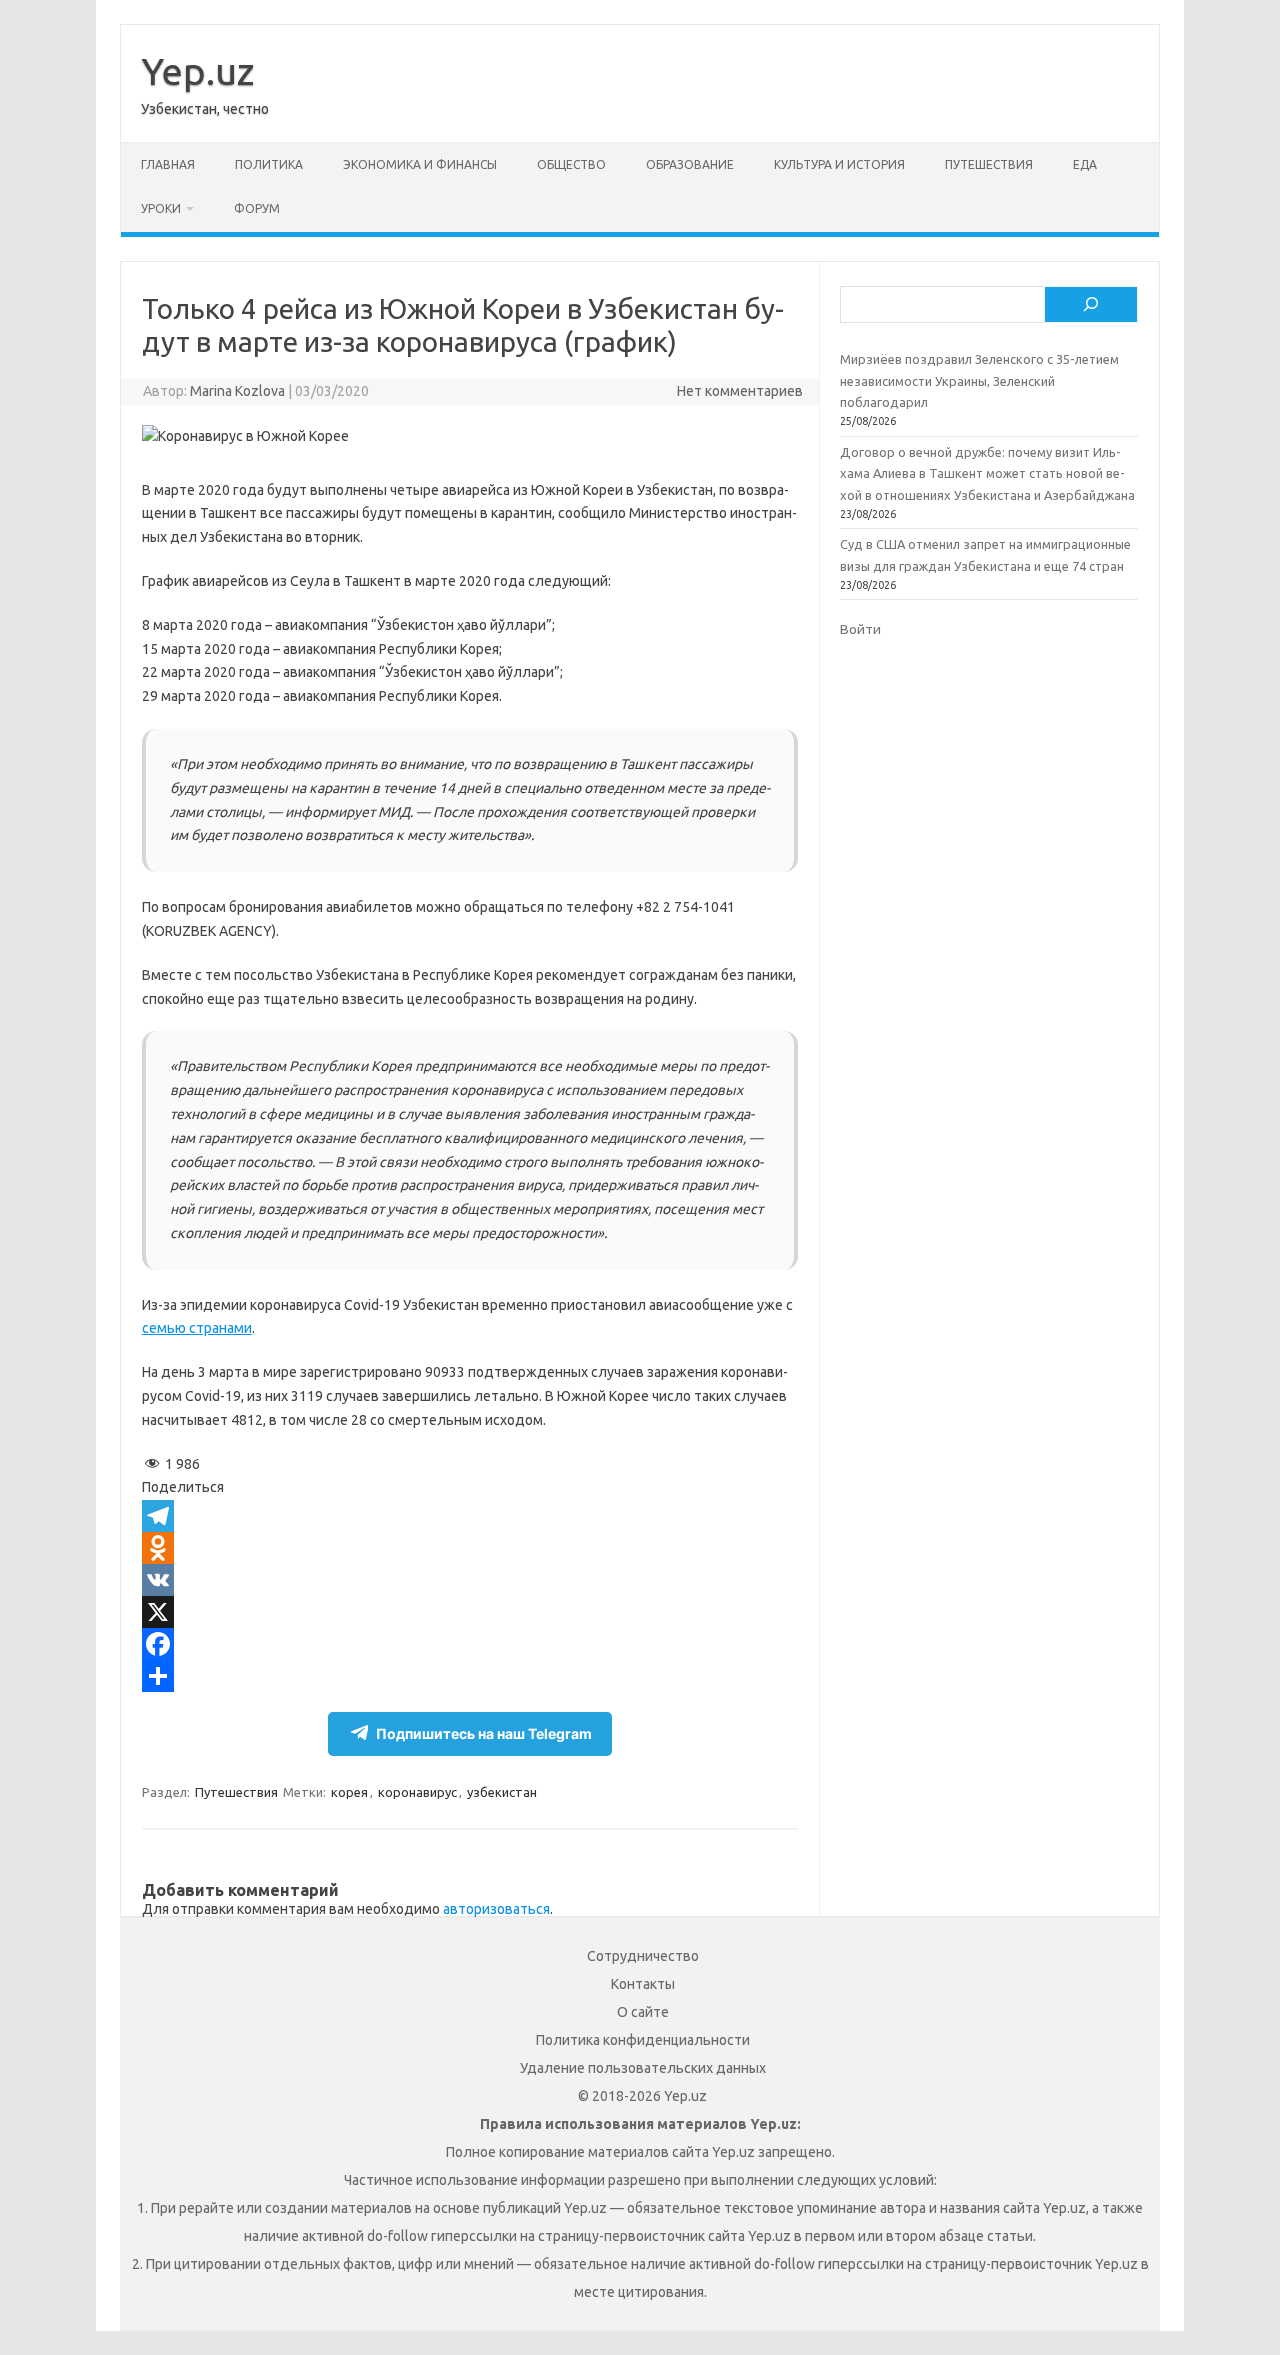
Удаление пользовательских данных (643, 2068)
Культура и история (839, 164)
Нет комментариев (740, 391)
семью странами (197, 1328)
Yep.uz (197, 71)
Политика (269, 164)
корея (349, 1792)
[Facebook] (470, 1644)
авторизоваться (496, 1909)
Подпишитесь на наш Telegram (484, 1733)
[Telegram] (470, 1516)
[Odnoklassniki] (470, 1548)
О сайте (643, 2012)
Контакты (643, 1984)
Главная (168, 164)
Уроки (161, 208)
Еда (1085, 164)
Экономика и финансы (420, 164)
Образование (690, 164)
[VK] (470, 1580)
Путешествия (989, 164)
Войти (860, 629)
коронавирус (417, 1792)
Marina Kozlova (237, 391)
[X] (470, 1612)
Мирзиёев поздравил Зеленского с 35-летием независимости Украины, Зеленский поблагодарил (979, 380)
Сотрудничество (643, 1956)
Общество (571, 164)
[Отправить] (470, 1676)
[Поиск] (1091, 305)
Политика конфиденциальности (643, 2040)
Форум (257, 208)
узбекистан (502, 1792)
